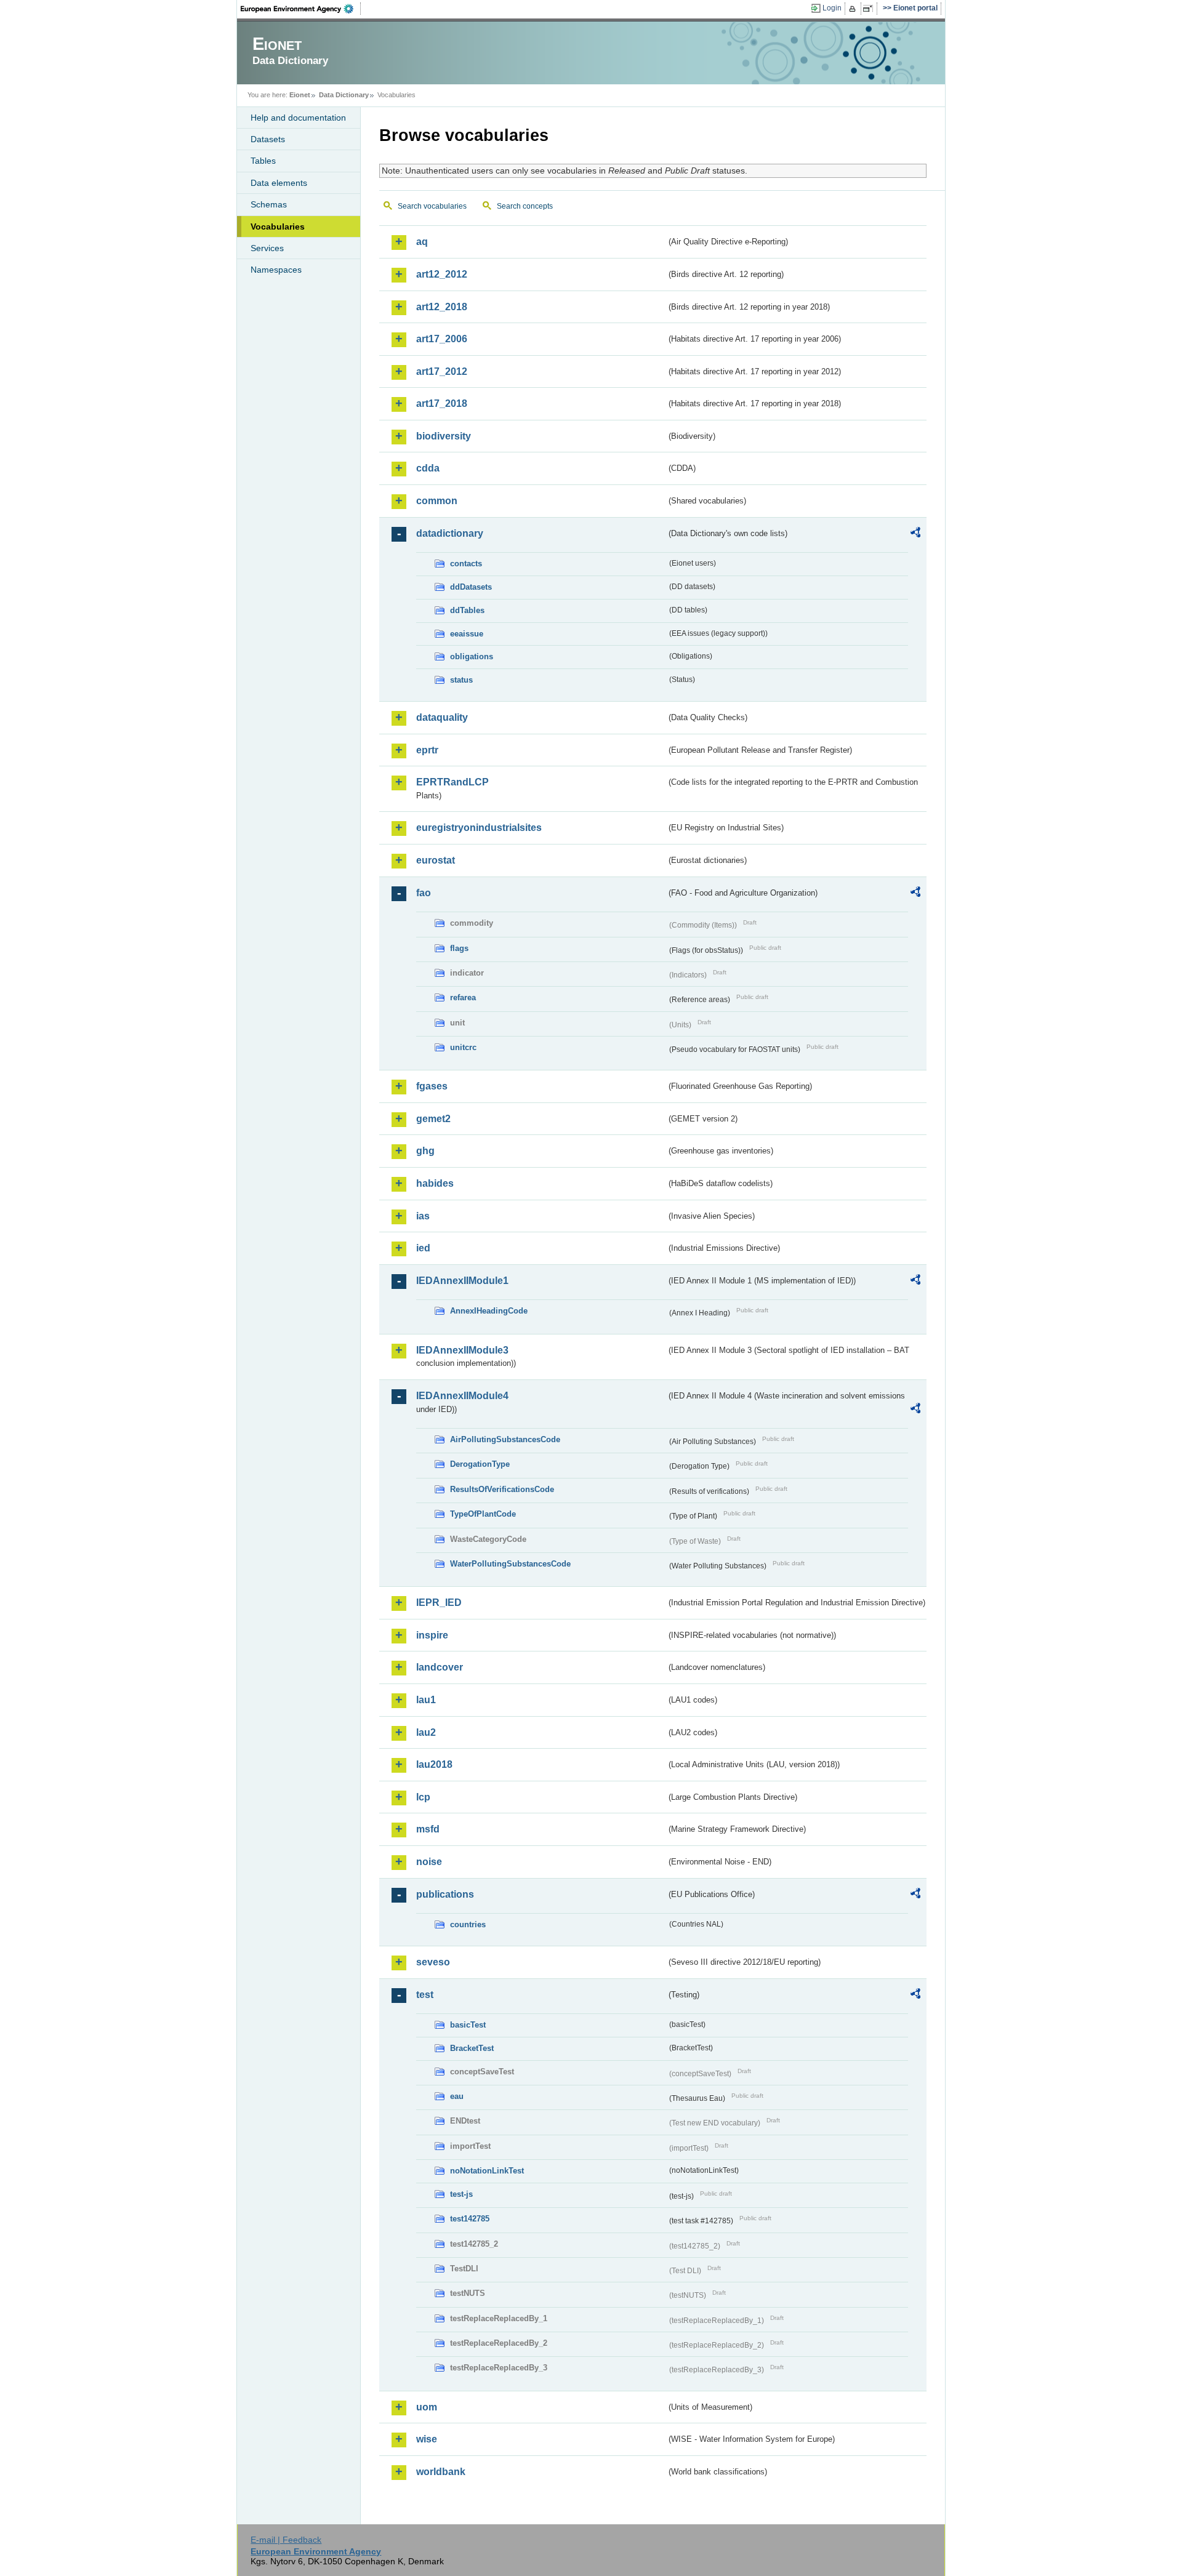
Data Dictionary (344, 95)
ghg (425, 1151)
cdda (428, 468)
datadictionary (450, 533)
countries (468, 1924)
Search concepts (525, 206)
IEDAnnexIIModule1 (462, 1281)
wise (427, 2439)
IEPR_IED (439, 1603)
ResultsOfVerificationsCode (502, 1489)
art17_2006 (442, 339)
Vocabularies (278, 227)
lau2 (426, 1732)
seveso (433, 1962)
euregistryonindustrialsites (479, 828)
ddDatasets (471, 587)
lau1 (426, 1700)
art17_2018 (442, 403)
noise (429, 1862)
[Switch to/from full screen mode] (870, 9)
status (461, 680)
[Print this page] (854, 9)
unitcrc (463, 1047)
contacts (466, 564)
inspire (432, 1635)
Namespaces (276, 270)
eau (457, 2096)
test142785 (470, 2219)
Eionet (300, 95)
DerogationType (480, 1464)
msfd (428, 1829)
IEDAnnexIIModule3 (462, 1350)
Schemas (269, 204)
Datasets (268, 139)
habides (435, 1183)
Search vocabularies (432, 206)
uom (427, 2407)
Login (832, 8)
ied (423, 1248)
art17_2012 (442, 371)
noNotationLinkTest (487, 2171)
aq (422, 242)
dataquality (442, 717)
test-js (461, 2194)
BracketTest (472, 2048)
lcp (423, 1797)
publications (445, 1894)
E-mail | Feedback (286, 2540)
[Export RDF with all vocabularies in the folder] (915, 534)
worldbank (441, 2472)
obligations (472, 656)
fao (424, 893)
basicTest (468, 2025)
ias (423, 1216)
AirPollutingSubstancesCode (505, 1439)
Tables (263, 161)
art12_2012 (442, 274)
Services (267, 248)
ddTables (467, 610)
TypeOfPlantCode (483, 1514)
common (437, 501)
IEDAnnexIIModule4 (462, 1396)
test (425, 1995)
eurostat (436, 860)
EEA (301, 9)
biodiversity (444, 436)
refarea (463, 997)
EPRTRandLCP (452, 782)
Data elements (279, 183)
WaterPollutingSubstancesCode (510, 1564)
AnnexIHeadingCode (489, 1311)
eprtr (427, 750)
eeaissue (467, 634)
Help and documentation (298, 118)
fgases (432, 1086)
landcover (440, 1667)
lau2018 (434, 1764)
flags (459, 948)
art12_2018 (442, 307)
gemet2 (433, 1119)
